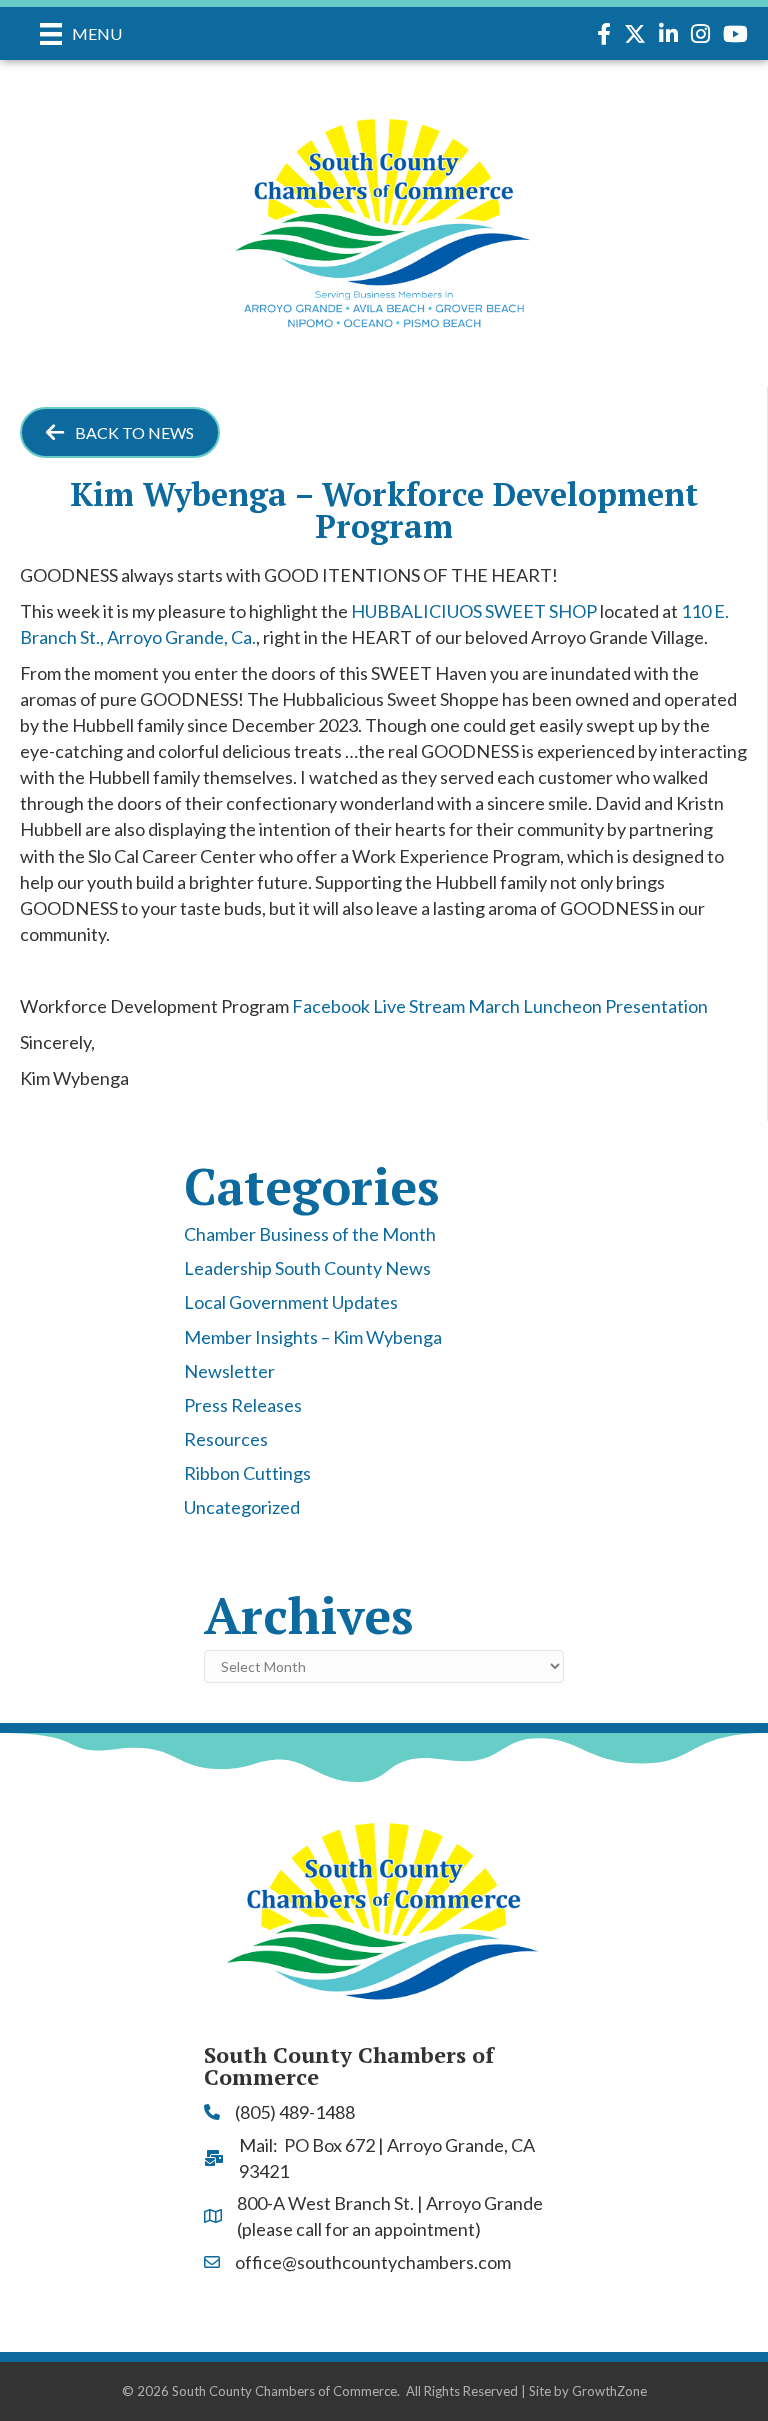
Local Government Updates (291, 1302)
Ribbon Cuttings (247, 1473)
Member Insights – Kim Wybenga (313, 1337)
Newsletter (229, 1371)
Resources (226, 1439)
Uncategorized (242, 1507)
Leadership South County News (307, 1268)
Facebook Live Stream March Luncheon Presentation (500, 1006)
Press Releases (243, 1405)
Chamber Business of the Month (310, 1234)
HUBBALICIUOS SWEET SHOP (474, 611)
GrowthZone (609, 2391)
